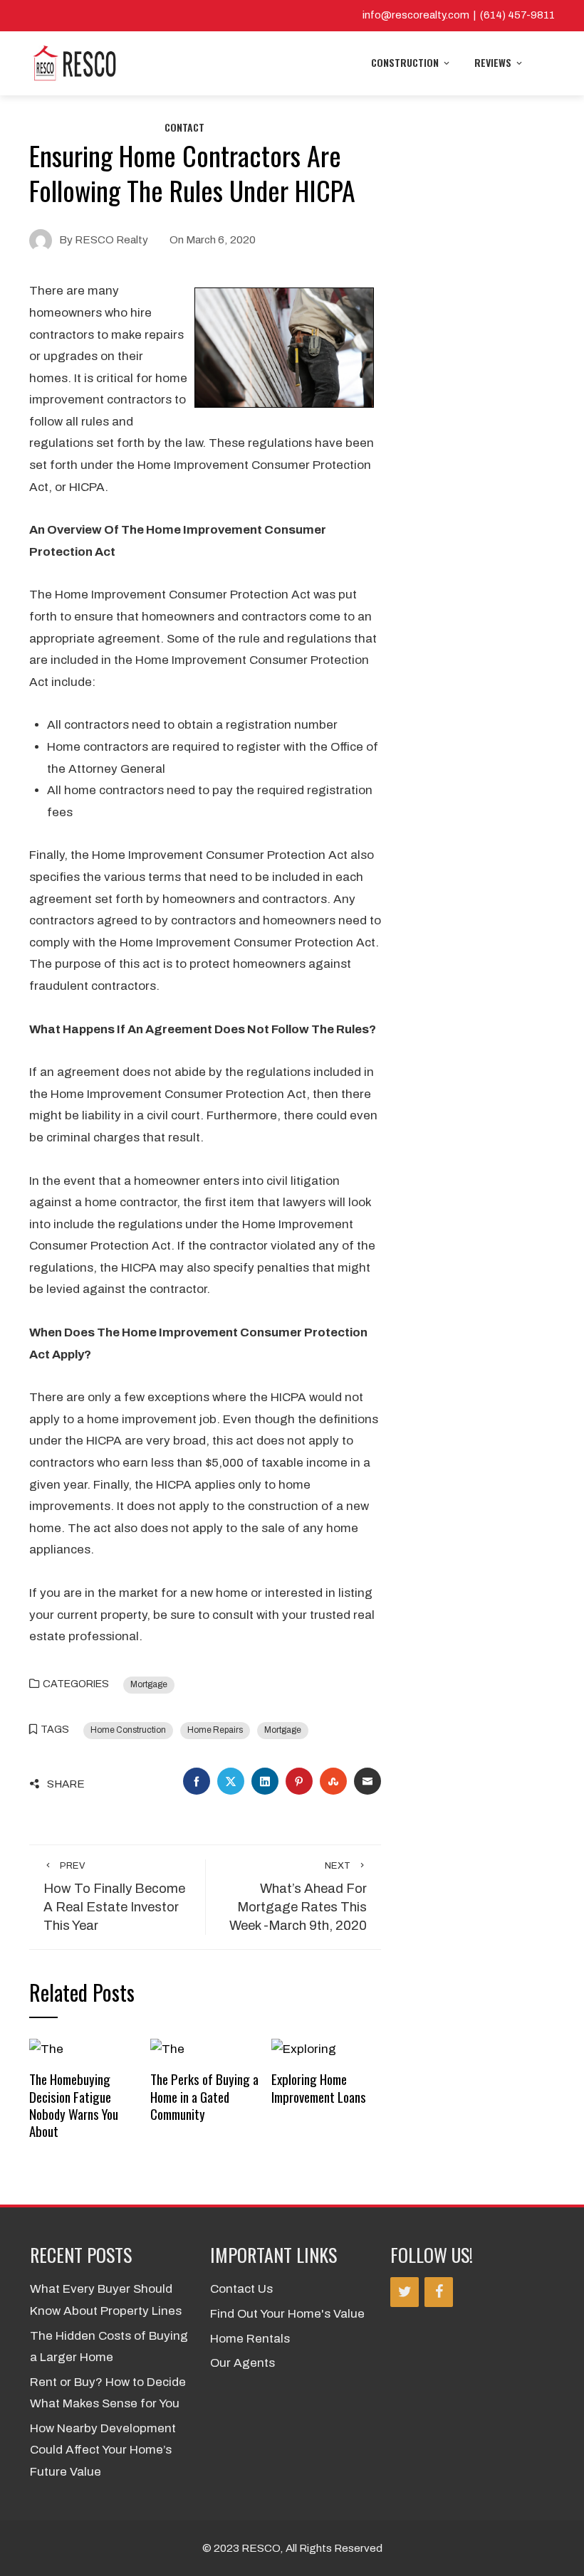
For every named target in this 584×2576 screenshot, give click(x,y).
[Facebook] (439, 2292)
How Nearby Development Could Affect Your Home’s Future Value (103, 2450)
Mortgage (149, 1684)
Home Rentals (250, 2339)
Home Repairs (215, 1730)
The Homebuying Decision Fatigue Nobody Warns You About (74, 2105)
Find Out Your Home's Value (287, 2314)
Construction (405, 62)
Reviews (493, 62)
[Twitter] (405, 2292)
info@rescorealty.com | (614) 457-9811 (459, 15)
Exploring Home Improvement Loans (319, 2087)
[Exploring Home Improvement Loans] (304, 2048)
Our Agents (243, 2363)
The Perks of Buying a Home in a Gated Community (204, 2096)
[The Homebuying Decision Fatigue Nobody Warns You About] (46, 2048)
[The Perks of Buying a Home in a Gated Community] (167, 2048)
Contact (184, 127)
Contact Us (241, 2289)
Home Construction (128, 1730)
